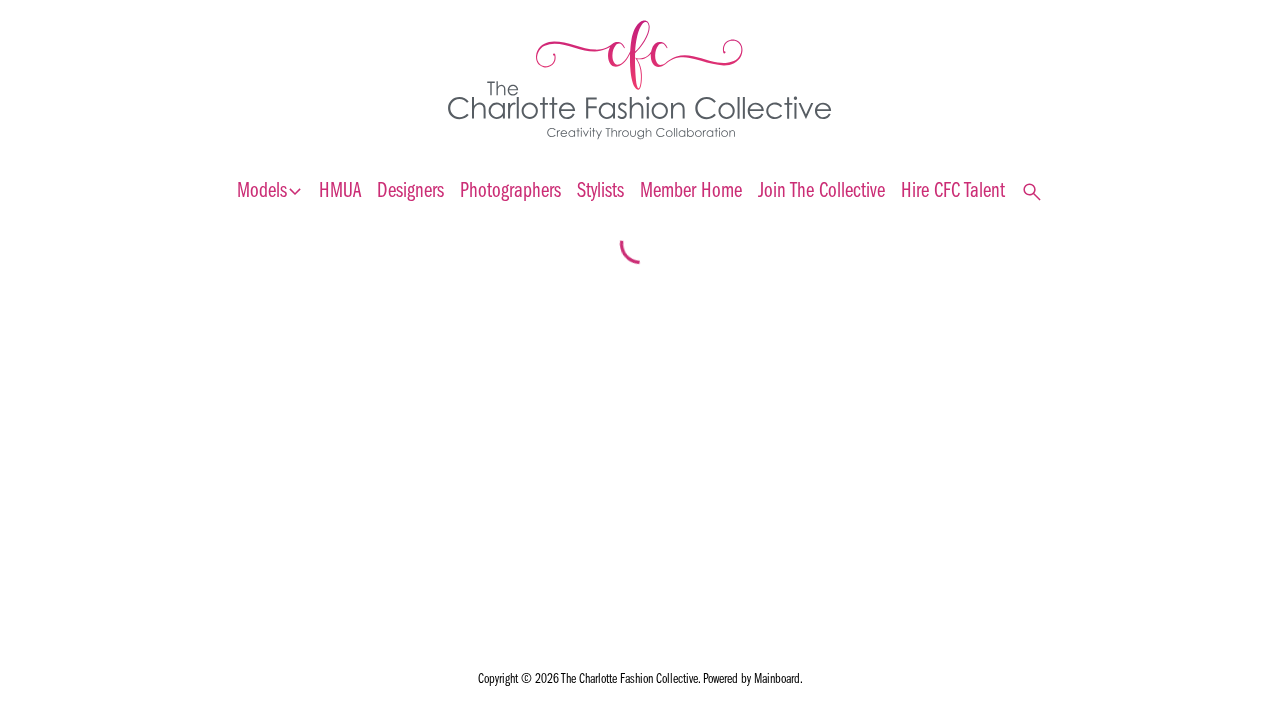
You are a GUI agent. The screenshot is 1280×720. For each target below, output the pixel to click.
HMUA (340, 191)
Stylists (600, 191)
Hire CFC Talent (953, 191)
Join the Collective (821, 191)
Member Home (691, 191)
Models (270, 192)
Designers (410, 191)
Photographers (510, 191)
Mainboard (777, 679)
